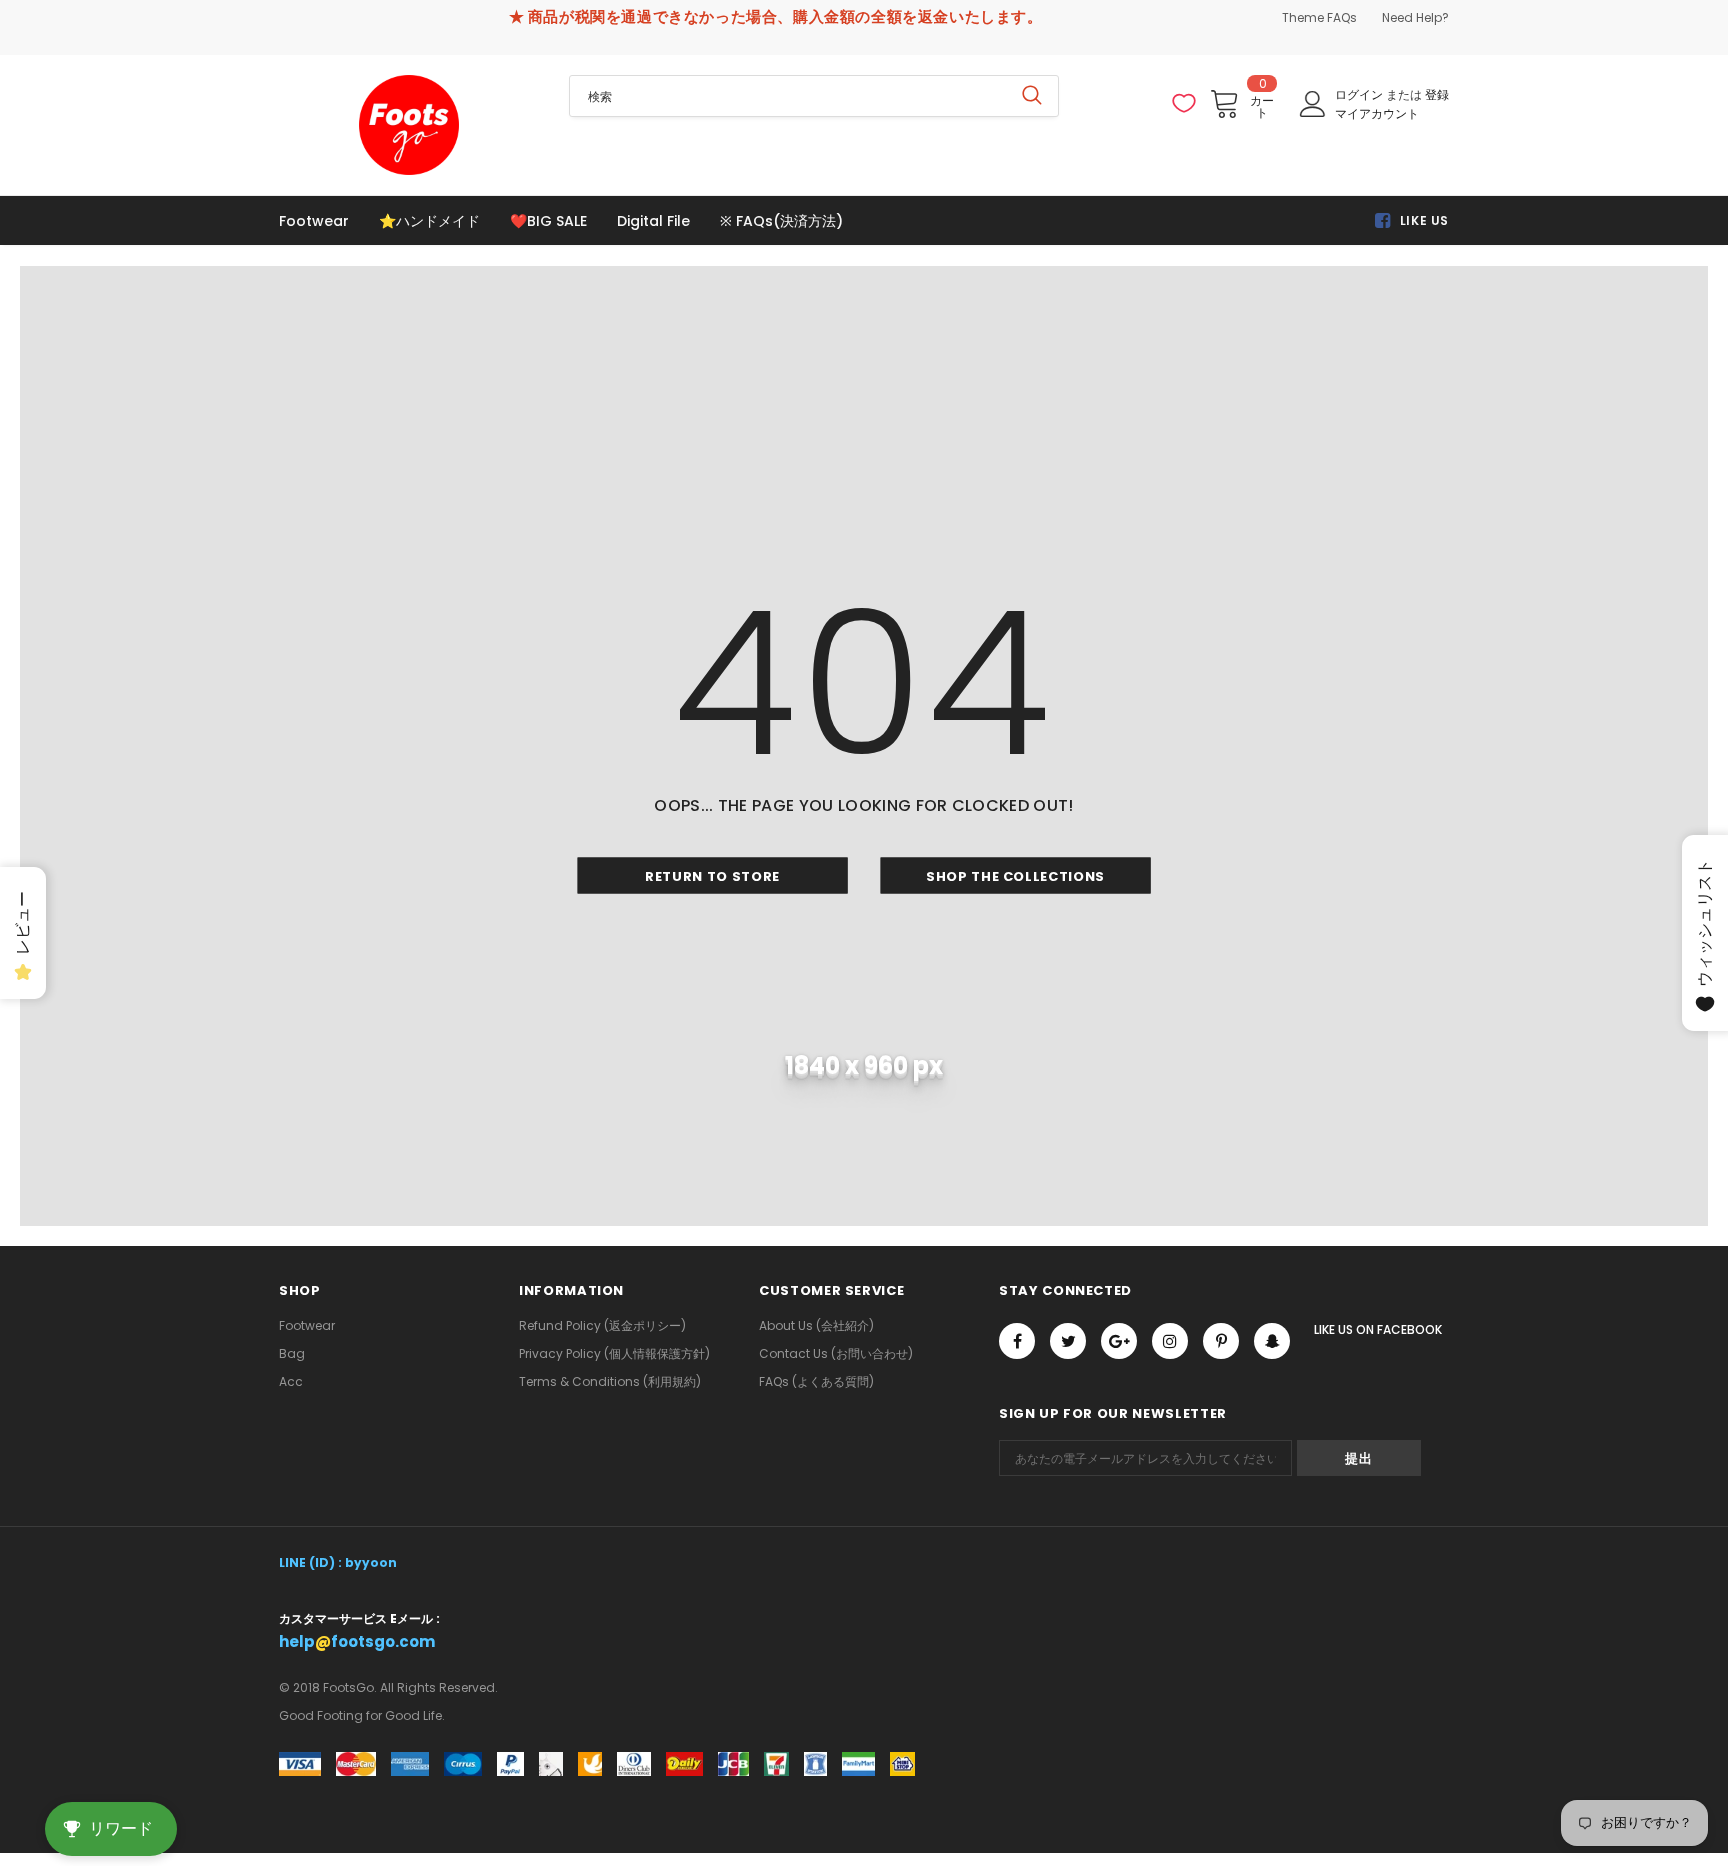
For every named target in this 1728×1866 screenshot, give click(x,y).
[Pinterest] (1221, 1341)
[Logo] (409, 125)
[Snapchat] (1272, 1341)
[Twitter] (1068, 1341)
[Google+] (1119, 1341)
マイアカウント (1377, 113)
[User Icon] (1313, 104)
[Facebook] (1017, 1341)
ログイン (1360, 94)
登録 (1437, 94)
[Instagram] (1170, 1341)
